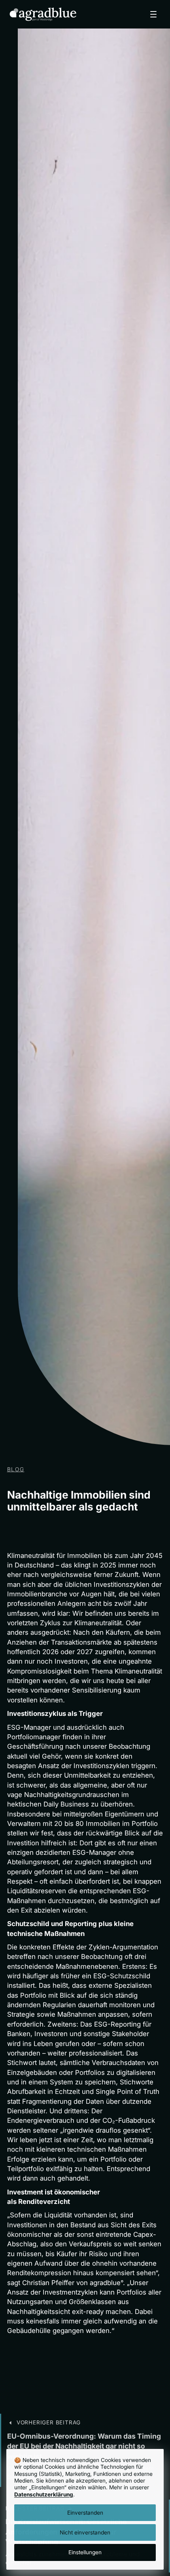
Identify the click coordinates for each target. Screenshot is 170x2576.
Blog (16, 1469)
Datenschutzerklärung (44, 2494)
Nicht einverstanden (85, 2532)
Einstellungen (85, 2552)
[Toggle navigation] (153, 14)
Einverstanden (85, 2513)
